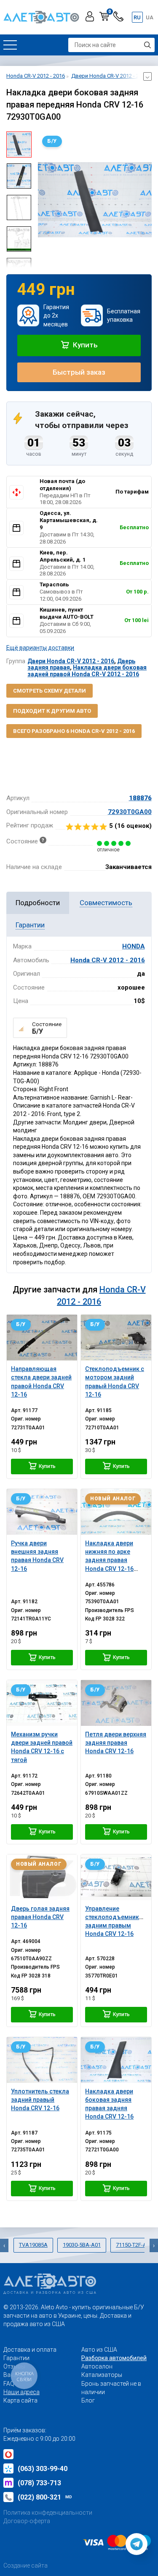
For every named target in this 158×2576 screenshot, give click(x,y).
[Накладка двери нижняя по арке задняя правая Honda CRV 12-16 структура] (116, 1512)
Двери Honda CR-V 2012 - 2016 (71, 661)
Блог (88, 2400)
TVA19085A (33, 2245)
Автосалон (97, 2366)
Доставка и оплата (30, 2350)
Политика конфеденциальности (48, 2513)
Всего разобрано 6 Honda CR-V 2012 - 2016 (74, 731)
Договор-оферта (27, 2521)
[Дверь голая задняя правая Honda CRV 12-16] (42, 1877)
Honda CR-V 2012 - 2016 (108, 960)
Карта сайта (20, 2400)
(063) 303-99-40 (43, 2469)
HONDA (134, 946)
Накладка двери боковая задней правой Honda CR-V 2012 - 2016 (87, 671)
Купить (84, 345)
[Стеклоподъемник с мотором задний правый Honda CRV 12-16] (116, 1338)
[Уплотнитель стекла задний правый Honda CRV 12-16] (42, 2060)
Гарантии (16, 2358)
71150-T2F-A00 (134, 2245)
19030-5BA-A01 (82, 2245)
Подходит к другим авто (52, 711)
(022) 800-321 (45, 2497)
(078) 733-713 (39, 2483)
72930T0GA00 (130, 812)
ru (137, 17)
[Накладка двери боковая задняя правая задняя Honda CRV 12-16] (116, 2060)
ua (150, 17)
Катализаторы (102, 2375)
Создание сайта (25, 2565)
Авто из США (99, 2350)
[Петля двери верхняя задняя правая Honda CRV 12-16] (116, 1703)
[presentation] (44, 200)
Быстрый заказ (79, 372)
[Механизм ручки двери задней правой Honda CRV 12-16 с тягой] (42, 1703)
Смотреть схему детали (50, 691)
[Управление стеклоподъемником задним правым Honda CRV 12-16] (116, 1877)
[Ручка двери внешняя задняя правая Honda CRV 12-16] (42, 1512)
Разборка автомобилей (114, 2358)
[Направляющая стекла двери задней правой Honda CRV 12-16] (42, 1338)
